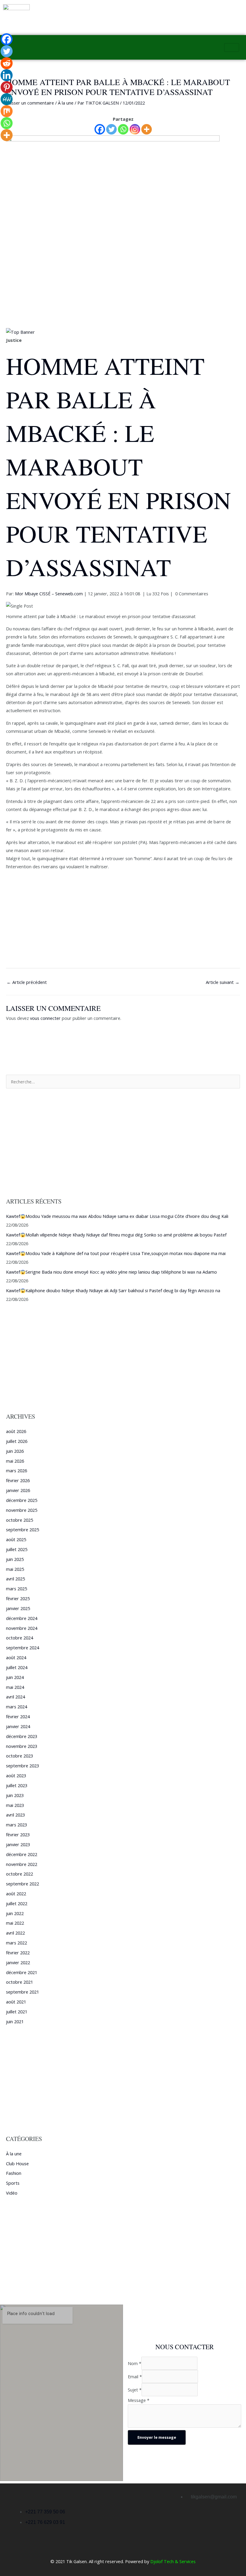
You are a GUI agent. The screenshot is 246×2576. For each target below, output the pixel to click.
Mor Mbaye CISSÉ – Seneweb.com (49, 594)
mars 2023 (16, 1825)
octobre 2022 (19, 1874)
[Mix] (7, 111)
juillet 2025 (17, 1549)
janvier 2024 (18, 1726)
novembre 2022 (22, 1864)
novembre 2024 (22, 1628)
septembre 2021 (22, 1992)
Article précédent (27, 982)
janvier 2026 (18, 1490)
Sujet (135, 2390)
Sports (13, 2183)
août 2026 (16, 1431)
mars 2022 (16, 1943)
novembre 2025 (22, 1510)
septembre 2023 (22, 1766)
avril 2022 (15, 1933)
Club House (17, 2163)
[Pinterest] (7, 87)
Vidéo (12, 2193)
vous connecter (45, 1018)
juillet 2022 (17, 1903)
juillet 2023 (17, 1785)
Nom (135, 2363)
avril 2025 (15, 1579)
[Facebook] (100, 129)
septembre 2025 (22, 1529)
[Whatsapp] (123, 129)
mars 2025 (16, 1589)
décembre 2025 (22, 1500)
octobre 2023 (19, 1756)
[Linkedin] (7, 75)
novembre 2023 (22, 1746)
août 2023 (16, 1775)
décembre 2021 (22, 1972)
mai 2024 (15, 1687)
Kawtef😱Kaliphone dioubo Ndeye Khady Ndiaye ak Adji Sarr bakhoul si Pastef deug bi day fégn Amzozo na (113, 1290)
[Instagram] (135, 129)
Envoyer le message (157, 2437)
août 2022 (16, 1894)
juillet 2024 (17, 1667)
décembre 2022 (22, 1854)
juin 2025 (15, 1559)
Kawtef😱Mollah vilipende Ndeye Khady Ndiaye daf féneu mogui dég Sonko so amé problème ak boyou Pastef (116, 1235)
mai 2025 (15, 1569)
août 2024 (16, 1657)
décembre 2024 (22, 1618)
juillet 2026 (17, 1441)
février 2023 (18, 1834)
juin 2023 (15, 1795)
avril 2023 (15, 1815)
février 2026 (18, 1480)
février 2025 (18, 1598)
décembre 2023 (22, 1736)
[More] (147, 129)
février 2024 (18, 1716)
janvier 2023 (18, 1844)
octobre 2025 (19, 1520)
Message (139, 2400)
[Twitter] (111, 129)
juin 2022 (15, 1913)
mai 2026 (15, 1461)
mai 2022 (15, 1923)
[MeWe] (7, 99)
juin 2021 (15, 2021)
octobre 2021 (19, 1982)
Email (135, 2376)
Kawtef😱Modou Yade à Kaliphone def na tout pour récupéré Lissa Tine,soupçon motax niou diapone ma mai (116, 1253)
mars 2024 (16, 1707)
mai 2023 (15, 1805)
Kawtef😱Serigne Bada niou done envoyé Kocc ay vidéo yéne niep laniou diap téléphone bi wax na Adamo (111, 1272)
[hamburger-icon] (232, 47)
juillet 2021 (17, 2012)
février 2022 (18, 1953)
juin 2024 (15, 1677)
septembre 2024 (22, 1648)
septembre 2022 (22, 1884)
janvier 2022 (18, 1962)
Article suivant (223, 982)
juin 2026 (15, 1451)
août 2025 (16, 1539)
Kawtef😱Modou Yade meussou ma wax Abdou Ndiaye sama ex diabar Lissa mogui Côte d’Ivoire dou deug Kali (117, 1216)
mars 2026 (16, 1470)
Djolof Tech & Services (173, 2561)
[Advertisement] (123, 284)
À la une (66, 103)
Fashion (14, 2173)
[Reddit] (7, 63)
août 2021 (16, 2002)
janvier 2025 (18, 1608)
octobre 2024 (19, 1638)
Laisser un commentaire (30, 103)
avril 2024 (15, 1697)
